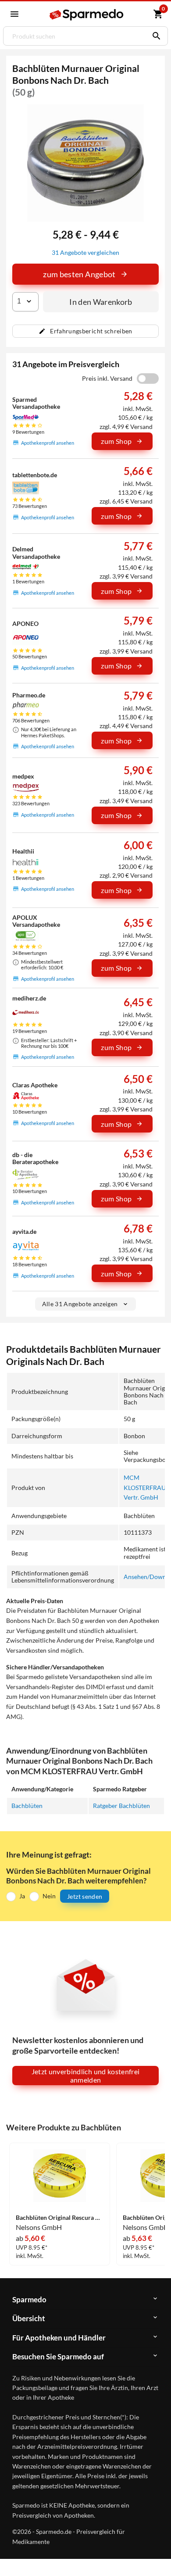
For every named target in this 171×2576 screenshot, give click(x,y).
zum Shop (116, 441)
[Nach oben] (157, 2556)
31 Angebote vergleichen (85, 252)
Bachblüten (27, 1806)
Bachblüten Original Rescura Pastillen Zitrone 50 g (60, 2218)
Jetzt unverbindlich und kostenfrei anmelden (86, 2076)
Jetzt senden (85, 1896)
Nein (49, 1896)
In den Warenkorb (101, 302)
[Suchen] (154, 36)
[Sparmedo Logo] (86, 15)
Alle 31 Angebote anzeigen (80, 1304)
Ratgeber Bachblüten (121, 1806)
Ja (22, 1896)
